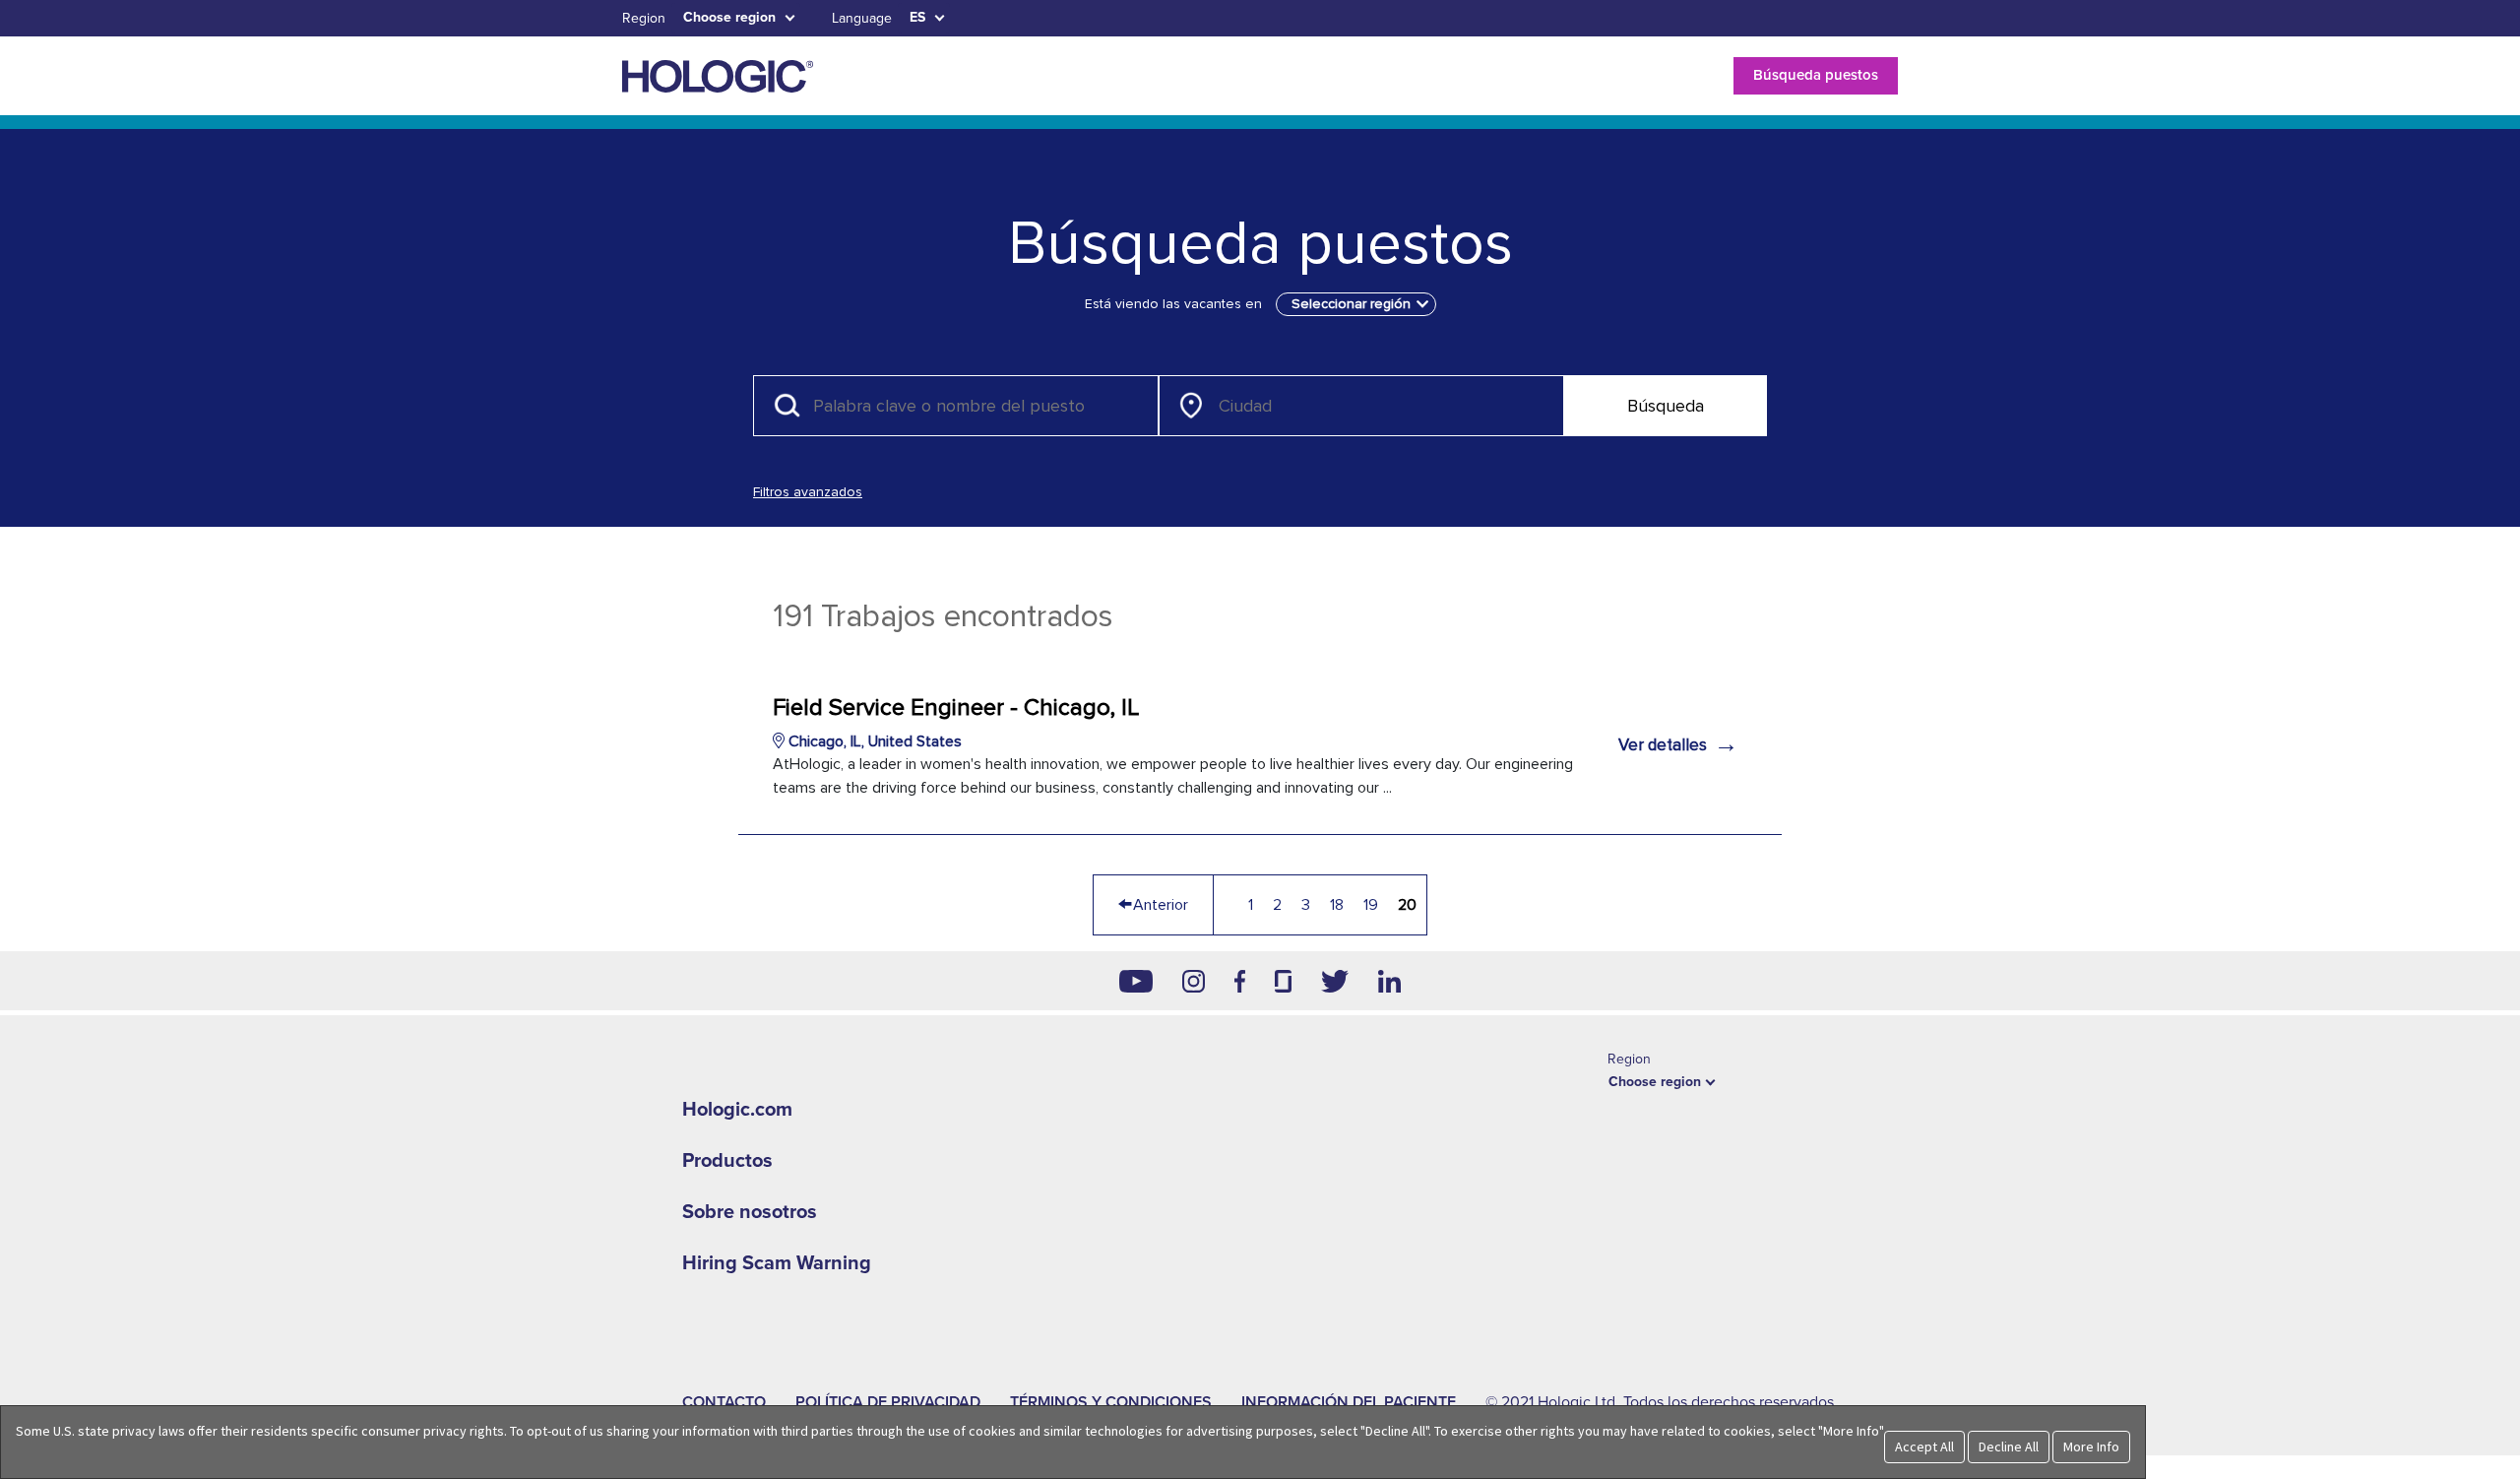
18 (1337, 905)
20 (1407, 905)
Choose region (729, 17)
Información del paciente (1349, 1402)
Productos (727, 1161)
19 (1371, 905)
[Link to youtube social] (1136, 981)
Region (644, 18)
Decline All (2009, 1447)
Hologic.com (737, 1110)
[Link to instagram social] (1194, 981)
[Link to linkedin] (1389, 981)
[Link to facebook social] (1240, 981)
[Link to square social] (1283, 981)
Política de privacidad (888, 1402)
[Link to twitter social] (1335, 981)
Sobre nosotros (750, 1212)
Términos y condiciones (1111, 1402)
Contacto (724, 1402)
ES (917, 17)
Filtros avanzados (808, 492)
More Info (2091, 1447)
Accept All (1924, 1447)
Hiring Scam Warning (777, 1263)
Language (862, 18)
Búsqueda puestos (1816, 75)
